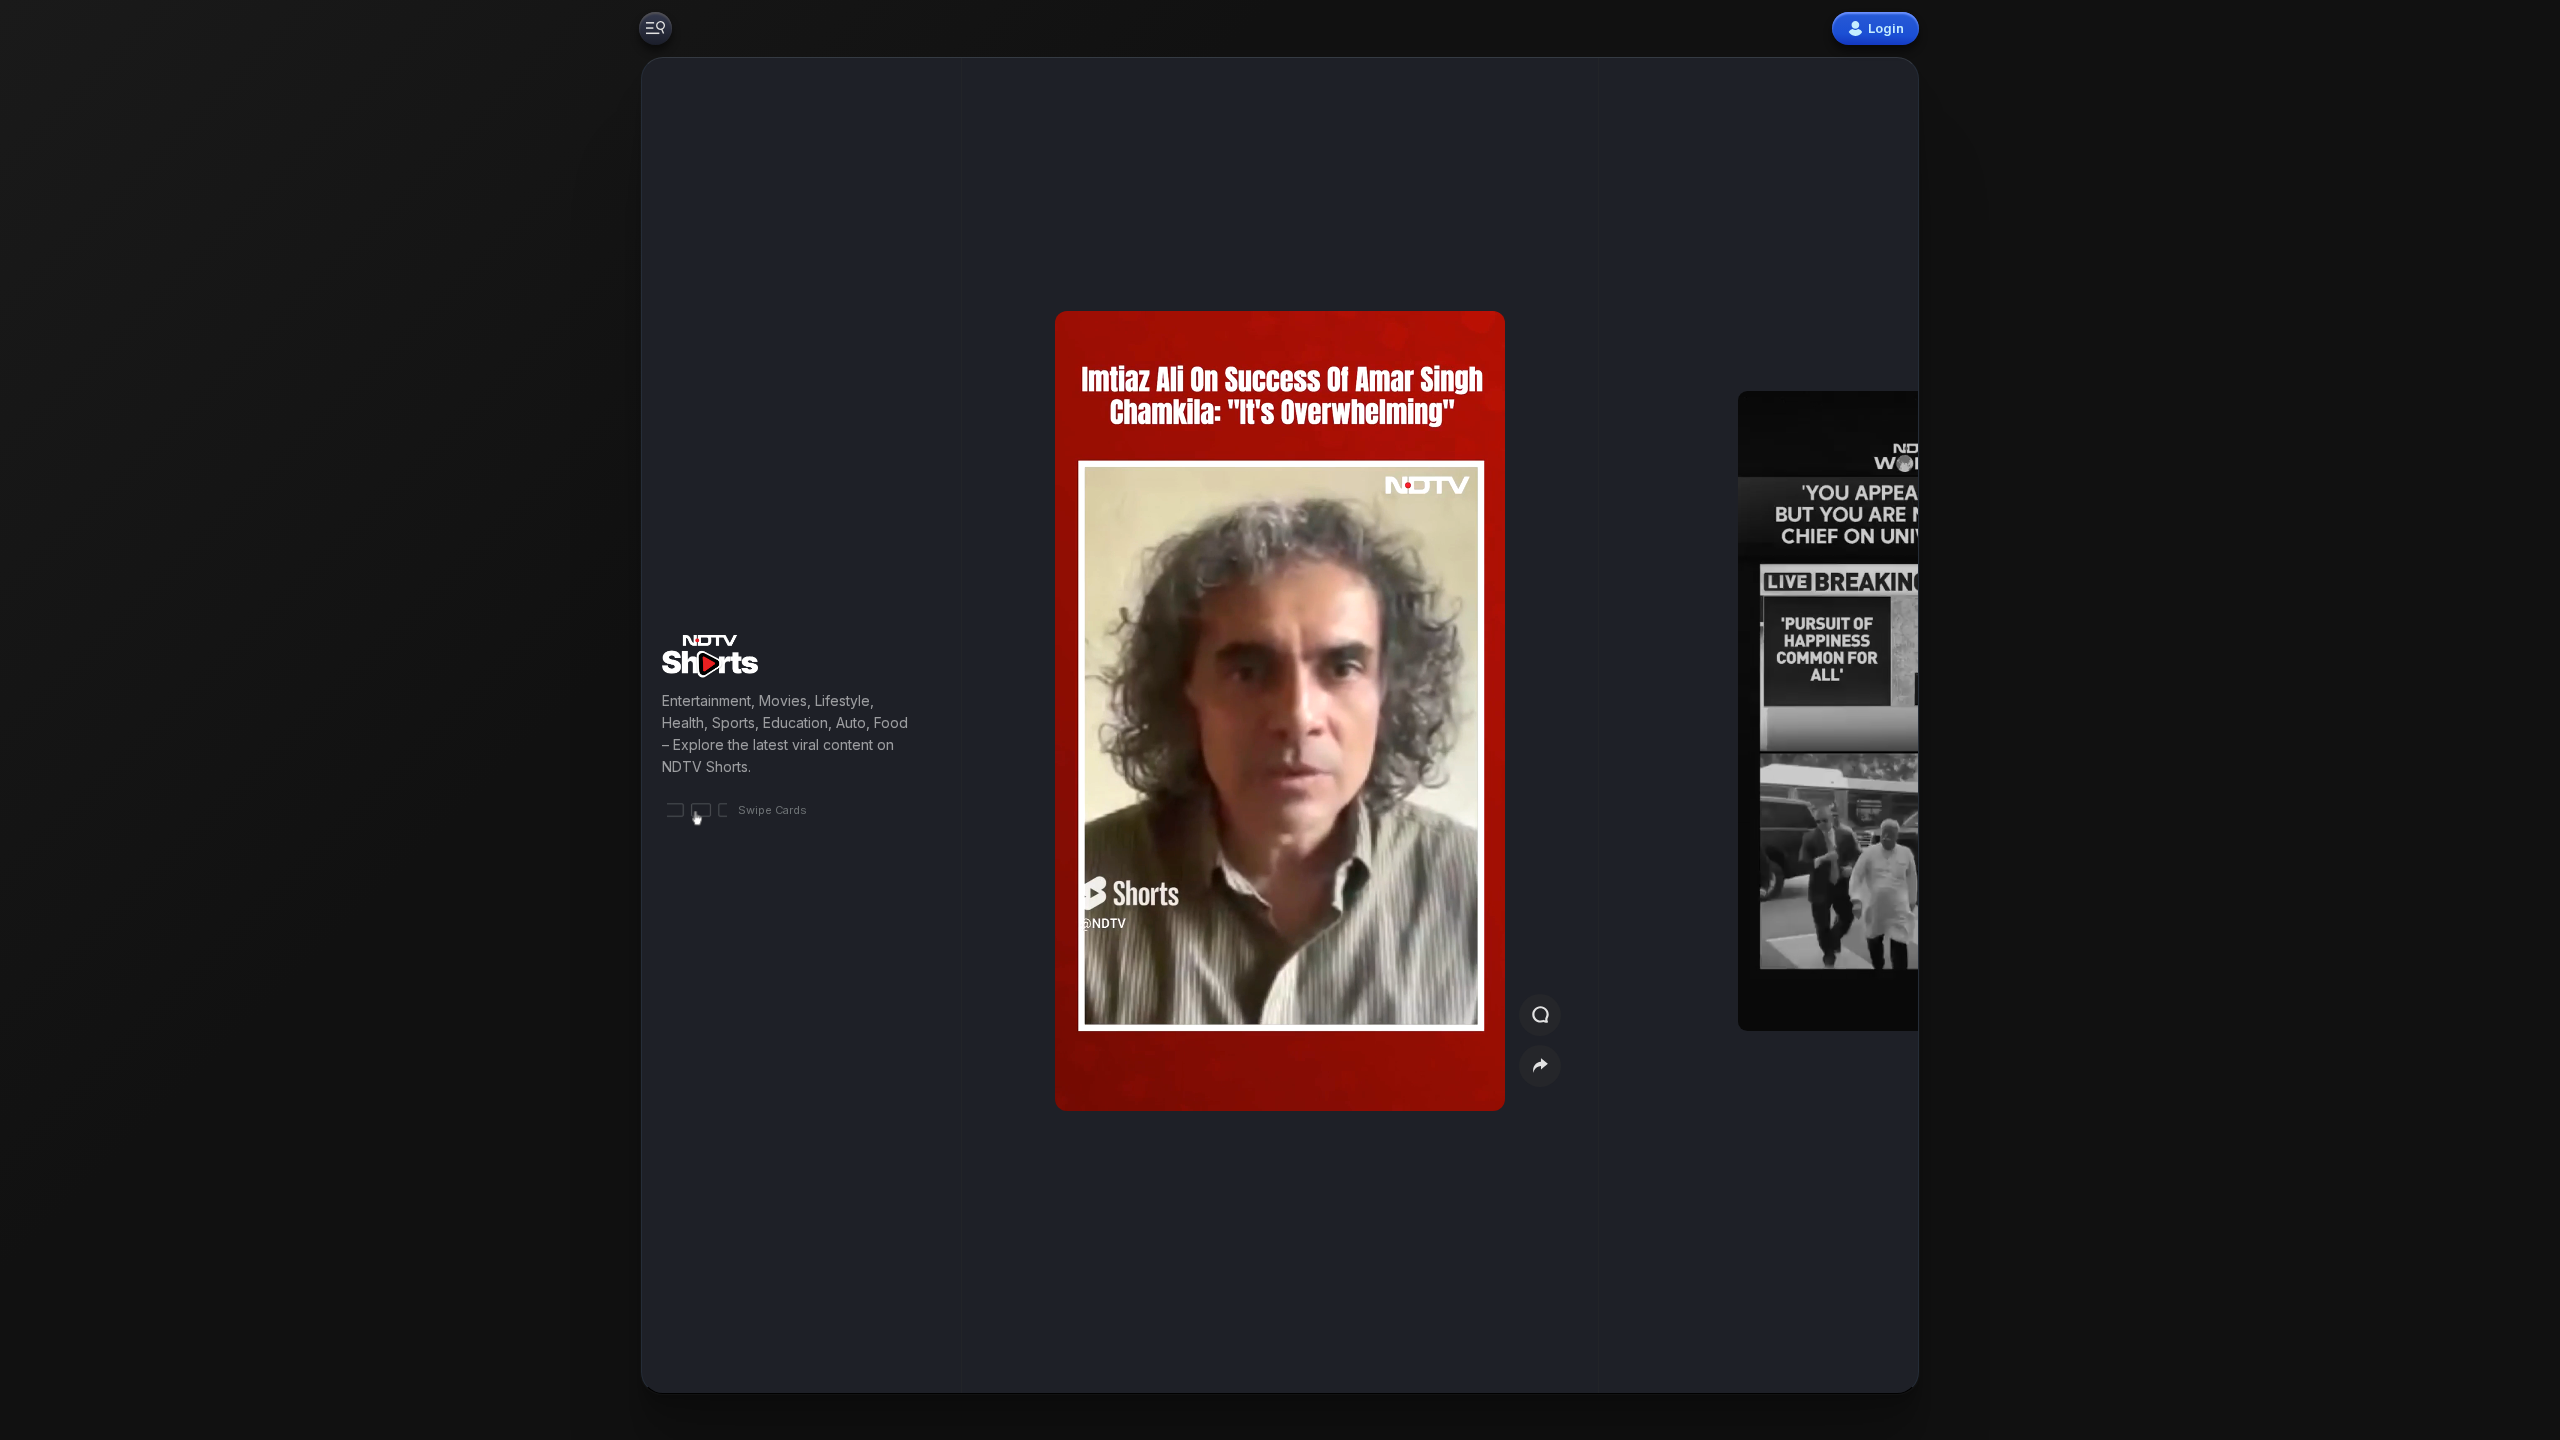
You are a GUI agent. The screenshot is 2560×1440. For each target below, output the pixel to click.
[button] (1802, 725)
